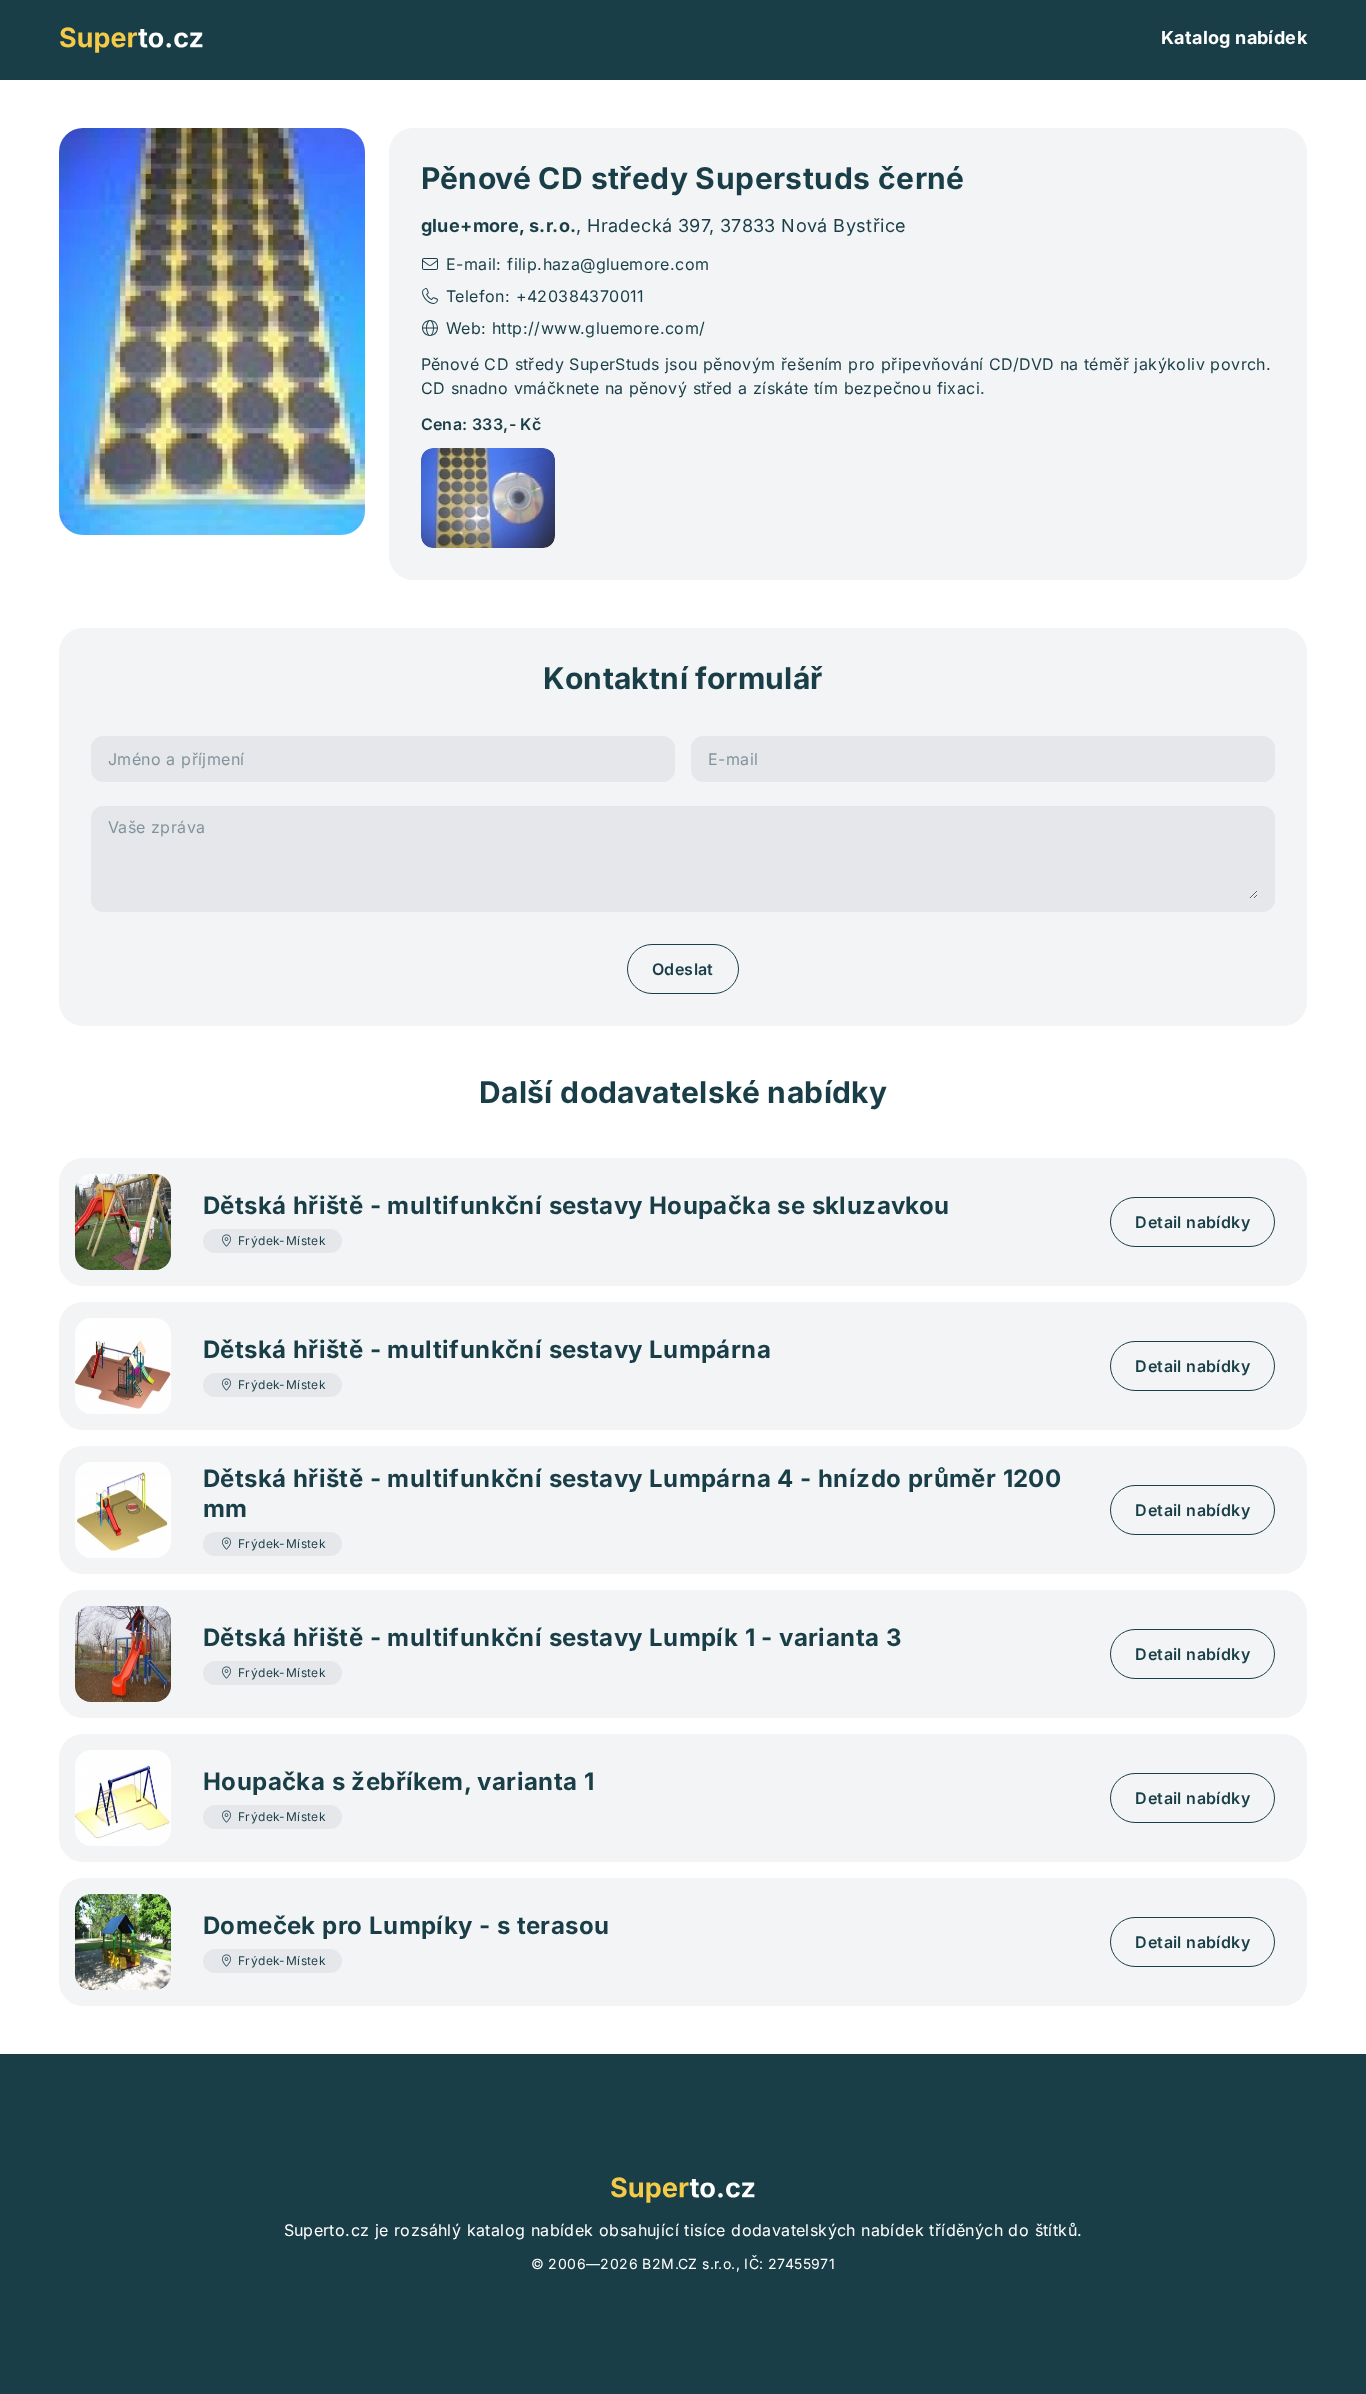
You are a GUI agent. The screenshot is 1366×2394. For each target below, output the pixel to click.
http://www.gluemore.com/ (599, 328)
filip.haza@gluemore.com (608, 264)
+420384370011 (580, 296)
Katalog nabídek (1234, 37)
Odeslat (683, 969)
